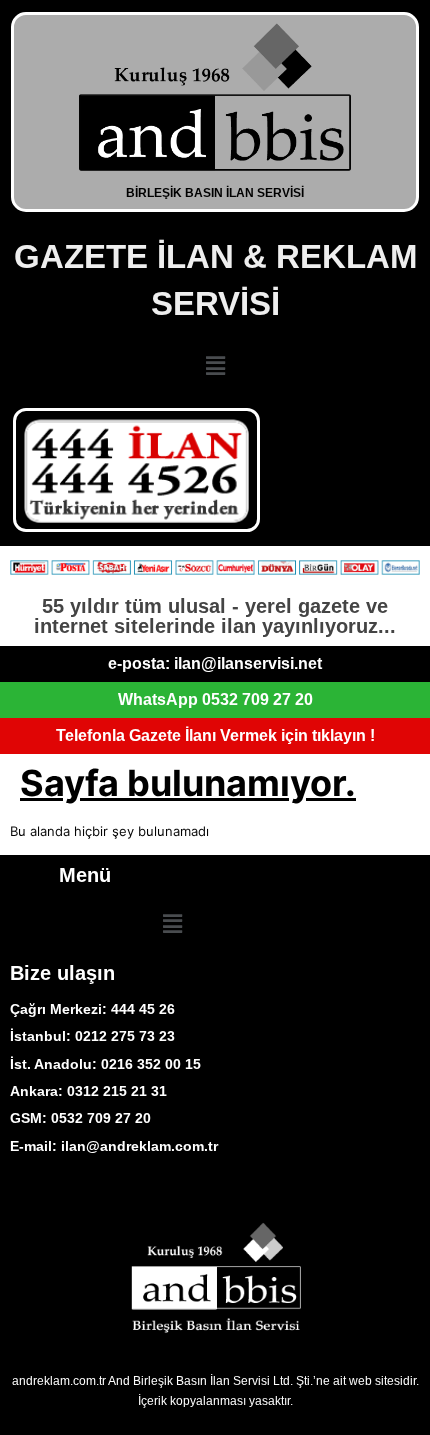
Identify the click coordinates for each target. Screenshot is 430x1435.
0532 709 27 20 (101, 1118)
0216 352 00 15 (151, 1064)
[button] (215, 365)
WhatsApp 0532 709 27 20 (215, 699)
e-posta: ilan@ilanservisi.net (215, 663)
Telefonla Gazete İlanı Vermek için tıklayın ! (215, 735)
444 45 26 (143, 1009)
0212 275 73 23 (123, 1036)
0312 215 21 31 (117, 1091)
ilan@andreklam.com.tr (139, 1146)
